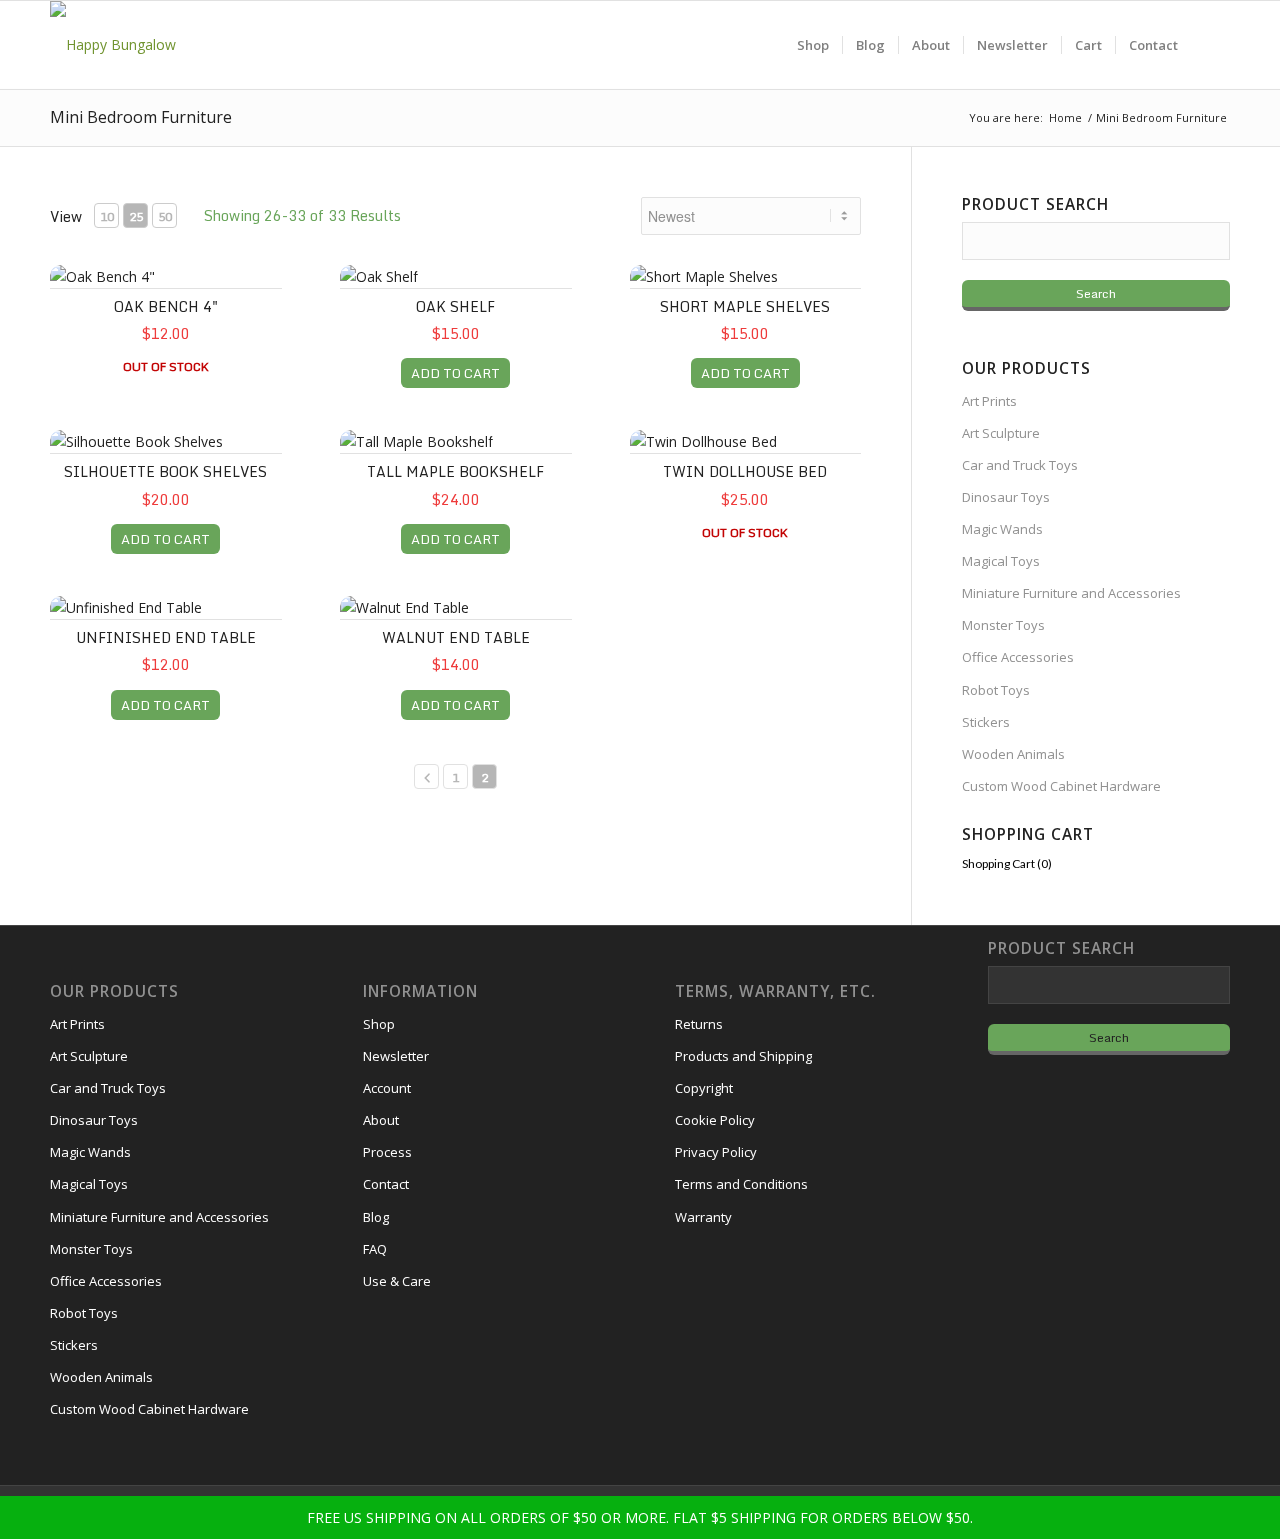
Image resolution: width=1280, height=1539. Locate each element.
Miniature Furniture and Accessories (1071, 593)
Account (387, 1088)
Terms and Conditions (741, 1184)
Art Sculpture (1001, 433)
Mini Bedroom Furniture (141, 117)
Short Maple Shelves (745, 306)
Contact (386, 1184)
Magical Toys (1001, 561)
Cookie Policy (715, 1120)
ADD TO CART (455, 373)
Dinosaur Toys (1006, 497)
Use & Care (397, 1281)
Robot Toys (996, 690)
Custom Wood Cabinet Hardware (1061, 786)
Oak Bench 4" (166, 306)
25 (136, 216)
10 (107, 216)
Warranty (703, 1217)
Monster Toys (1003, 625)
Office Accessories (1018, 657)
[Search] (1210, 45)
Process (387, 1152)
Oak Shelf (455, 306)
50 (165, 216)
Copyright (704, 1088)
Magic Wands (1002, 529)
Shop (379, 1024)
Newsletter (396, 1056)
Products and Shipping (743, 1056)
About (381, 1120)
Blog (376, 1217)
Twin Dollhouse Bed (745, 471)
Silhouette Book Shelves (165, 471)
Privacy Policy (716, 1152)
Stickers (986, 722)
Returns (699, 1024)
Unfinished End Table (166, 637)
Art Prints (989, 401)
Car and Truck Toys (1020, 465)
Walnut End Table (456, 637)
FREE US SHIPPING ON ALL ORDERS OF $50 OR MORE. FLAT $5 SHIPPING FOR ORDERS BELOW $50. (640, 1517)
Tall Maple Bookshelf (455, 471)
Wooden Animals (1013, 754)
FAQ (375, 1249)
